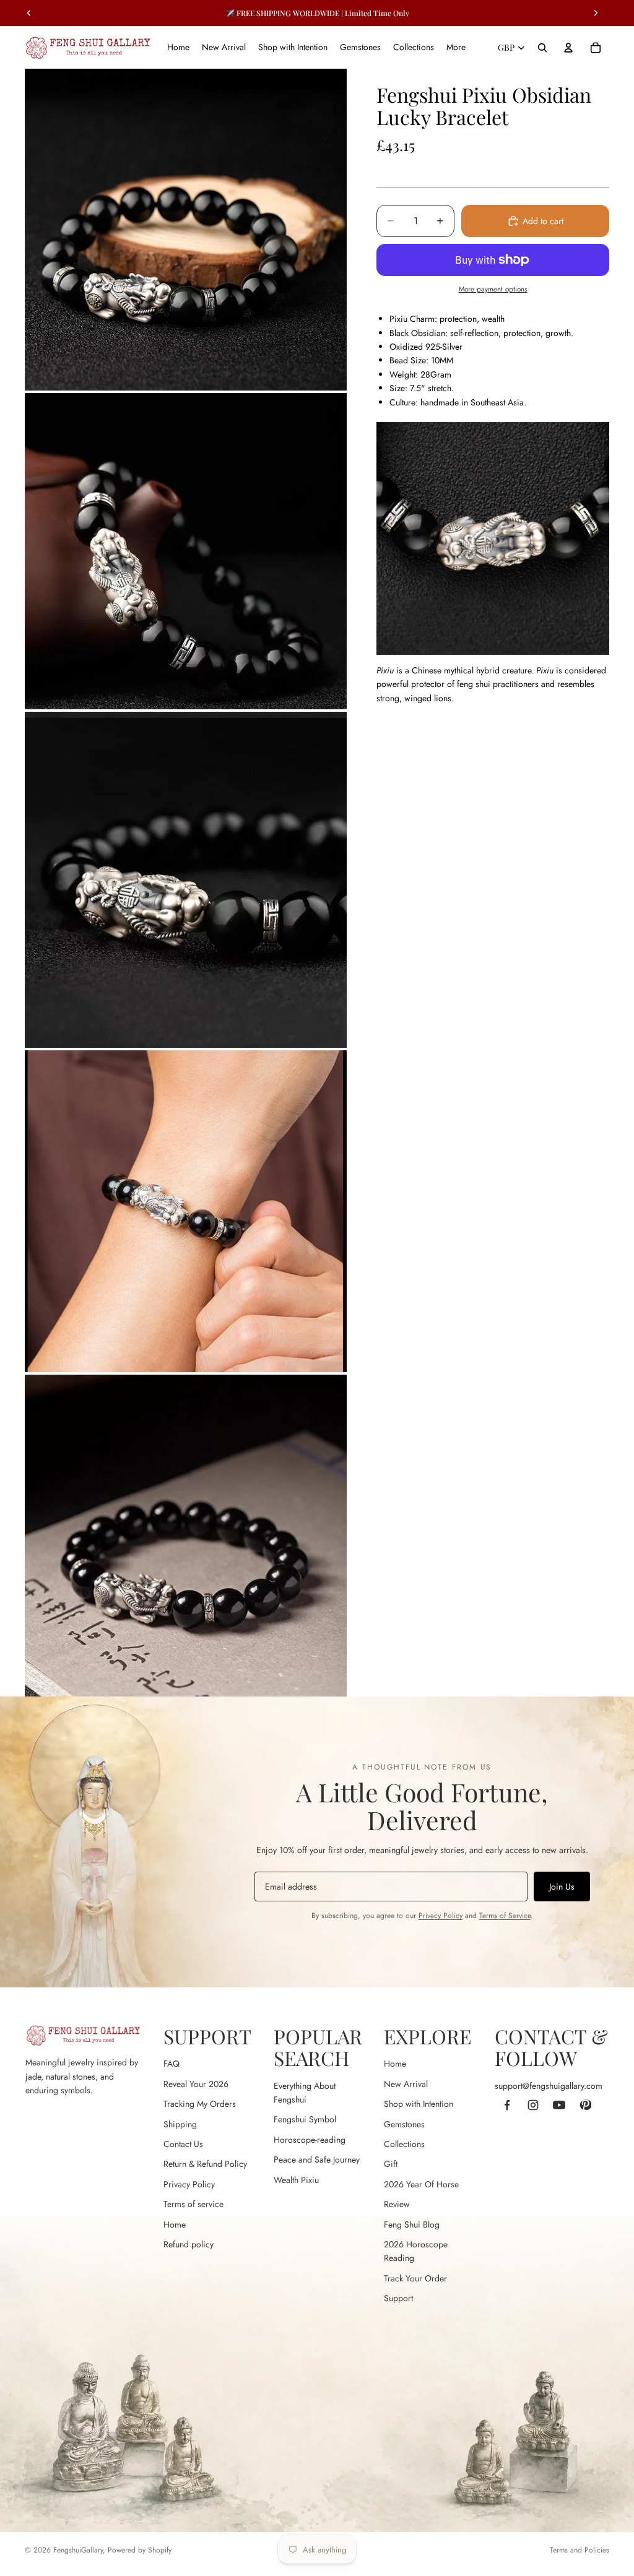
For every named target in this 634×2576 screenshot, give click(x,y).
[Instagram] (533, 2105)
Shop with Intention (419, 2104)
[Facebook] (507, 2105)
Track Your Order (415, 2278)
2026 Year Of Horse (421, 2184)
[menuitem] (456, 48)
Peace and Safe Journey (317, 2159)
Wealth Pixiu (296, 2180)
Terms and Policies (580, 2550)
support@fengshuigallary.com (549, 2086)
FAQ (172, 2064)
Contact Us (183, 2144)
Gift (391, 2164)
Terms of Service (505, 1916)
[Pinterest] (585, 2105)
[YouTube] (559, 2105)
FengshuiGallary (78, 2550)
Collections (404, 2144)
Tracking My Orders (200, 2104)
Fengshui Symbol (305, 2119)
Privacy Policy (441, 1916)
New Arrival (406, 2084)
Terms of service (193, 2204)
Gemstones (404, 2124)
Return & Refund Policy (205, 2164)
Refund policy (189, 2244)
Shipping (180, 2124)
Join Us (562, 1887)
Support (398, 2298)
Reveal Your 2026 (196, 2084)
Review (397, 2204)
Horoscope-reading (310, 2140)
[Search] (542, 48)
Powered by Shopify (140, 2550)
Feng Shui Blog (412, 2224)
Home (175, 2224)
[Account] (568, 48)
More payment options (493, 289)
